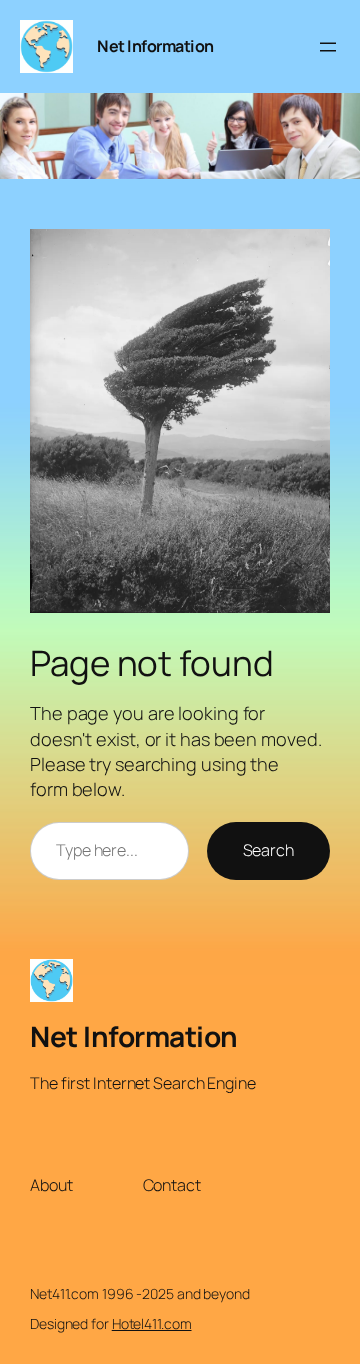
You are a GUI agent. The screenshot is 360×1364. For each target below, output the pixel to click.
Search (268, 850)
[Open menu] (328, 47)
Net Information (155, 46)
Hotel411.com (152, 1323)
